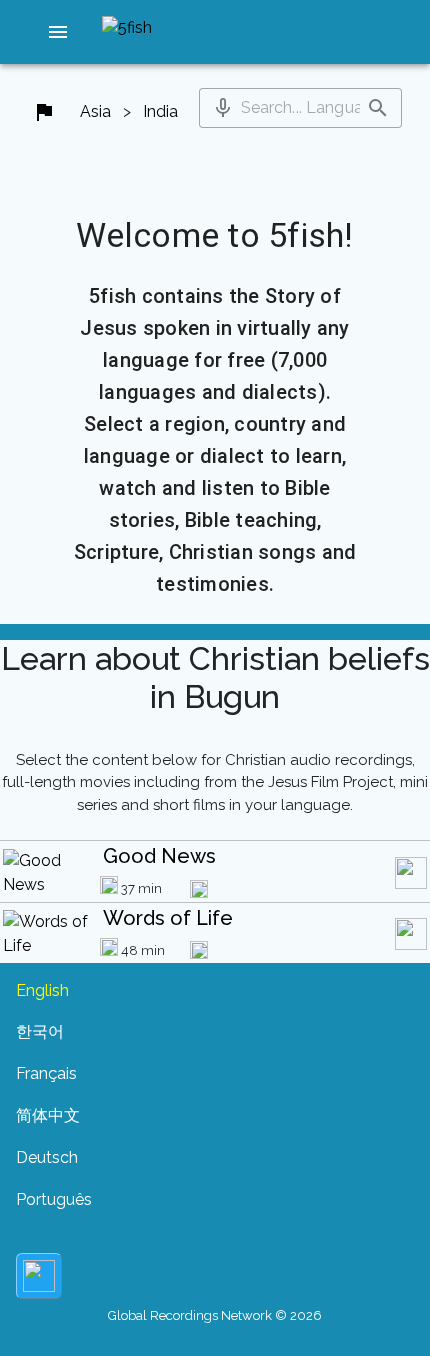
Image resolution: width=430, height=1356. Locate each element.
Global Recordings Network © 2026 (215, 1315)
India (160, 111)
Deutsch (47, 1157)
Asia (95, 111)
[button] (58, 32)
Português (54, 1199)
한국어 (40, 1031)
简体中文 (48, 1115)
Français (46, 1073)
